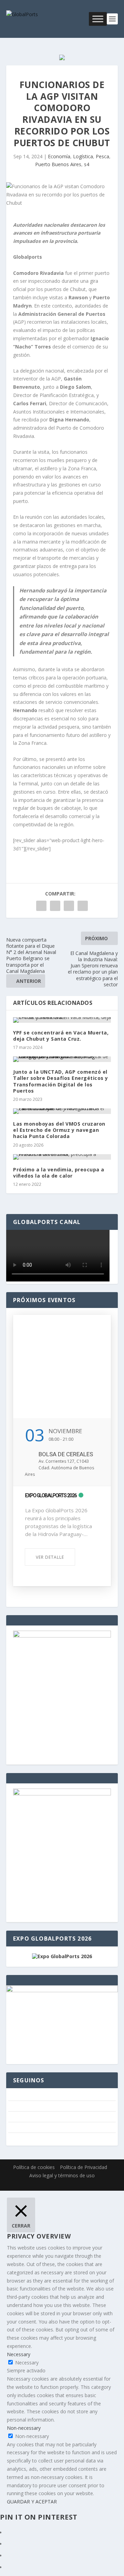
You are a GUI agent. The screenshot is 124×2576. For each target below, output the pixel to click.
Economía (59, 156)
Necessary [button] (19, 2354)
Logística (83, 156)
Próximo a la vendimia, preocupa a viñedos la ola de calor (59, 1173)
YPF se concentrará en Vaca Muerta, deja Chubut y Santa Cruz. (61, 1036)
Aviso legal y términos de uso (62, 2175)
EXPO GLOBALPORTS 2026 (51, 1495)
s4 (87, 164)
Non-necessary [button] (24, 2428)
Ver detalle (50, 1557)
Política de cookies (34, 2167)
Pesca (102, 156)
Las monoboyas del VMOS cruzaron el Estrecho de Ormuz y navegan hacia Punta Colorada (59, 1130)
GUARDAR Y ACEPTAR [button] (32, 2502)
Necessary (27, 2363)
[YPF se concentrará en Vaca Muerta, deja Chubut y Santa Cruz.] (62, 1020)
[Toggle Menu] (98, 19)
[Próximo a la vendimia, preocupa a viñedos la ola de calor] (62, 1157)
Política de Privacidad (84, 2167)
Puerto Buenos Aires (58, 164)
